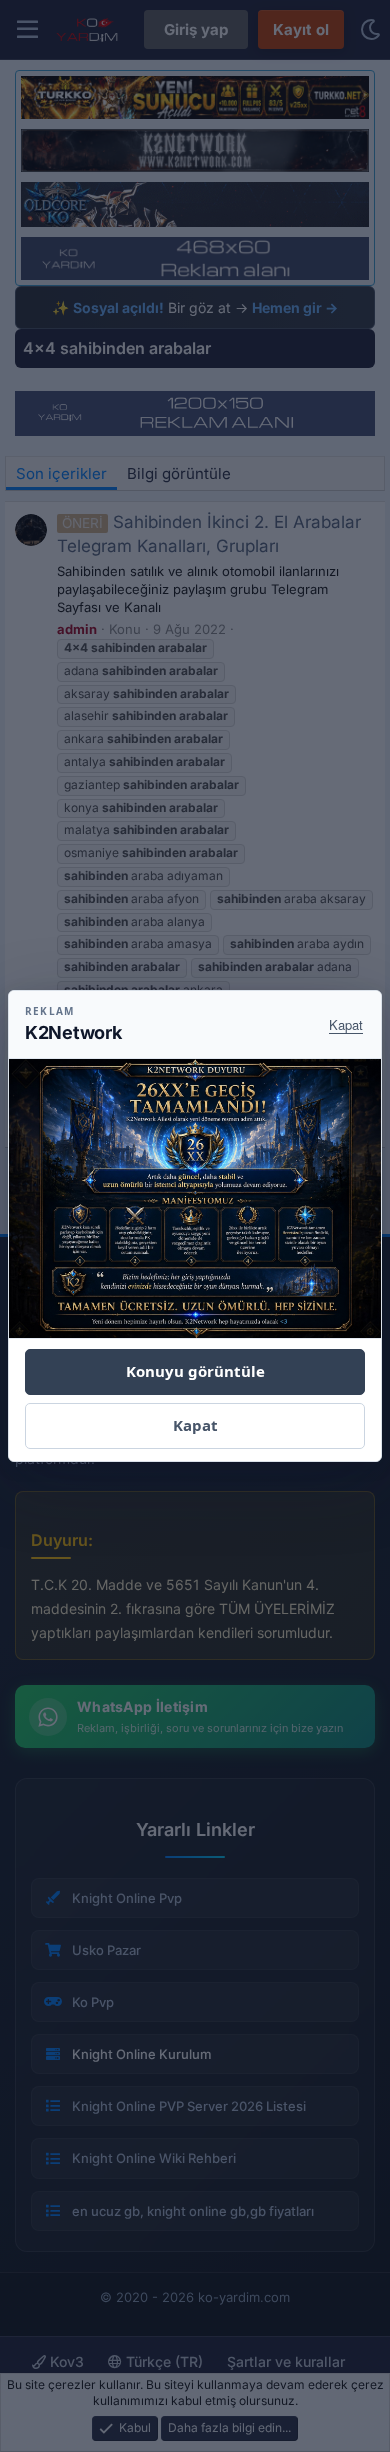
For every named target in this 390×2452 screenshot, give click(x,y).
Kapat (346, 1024)
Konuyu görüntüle (195, 1371)
